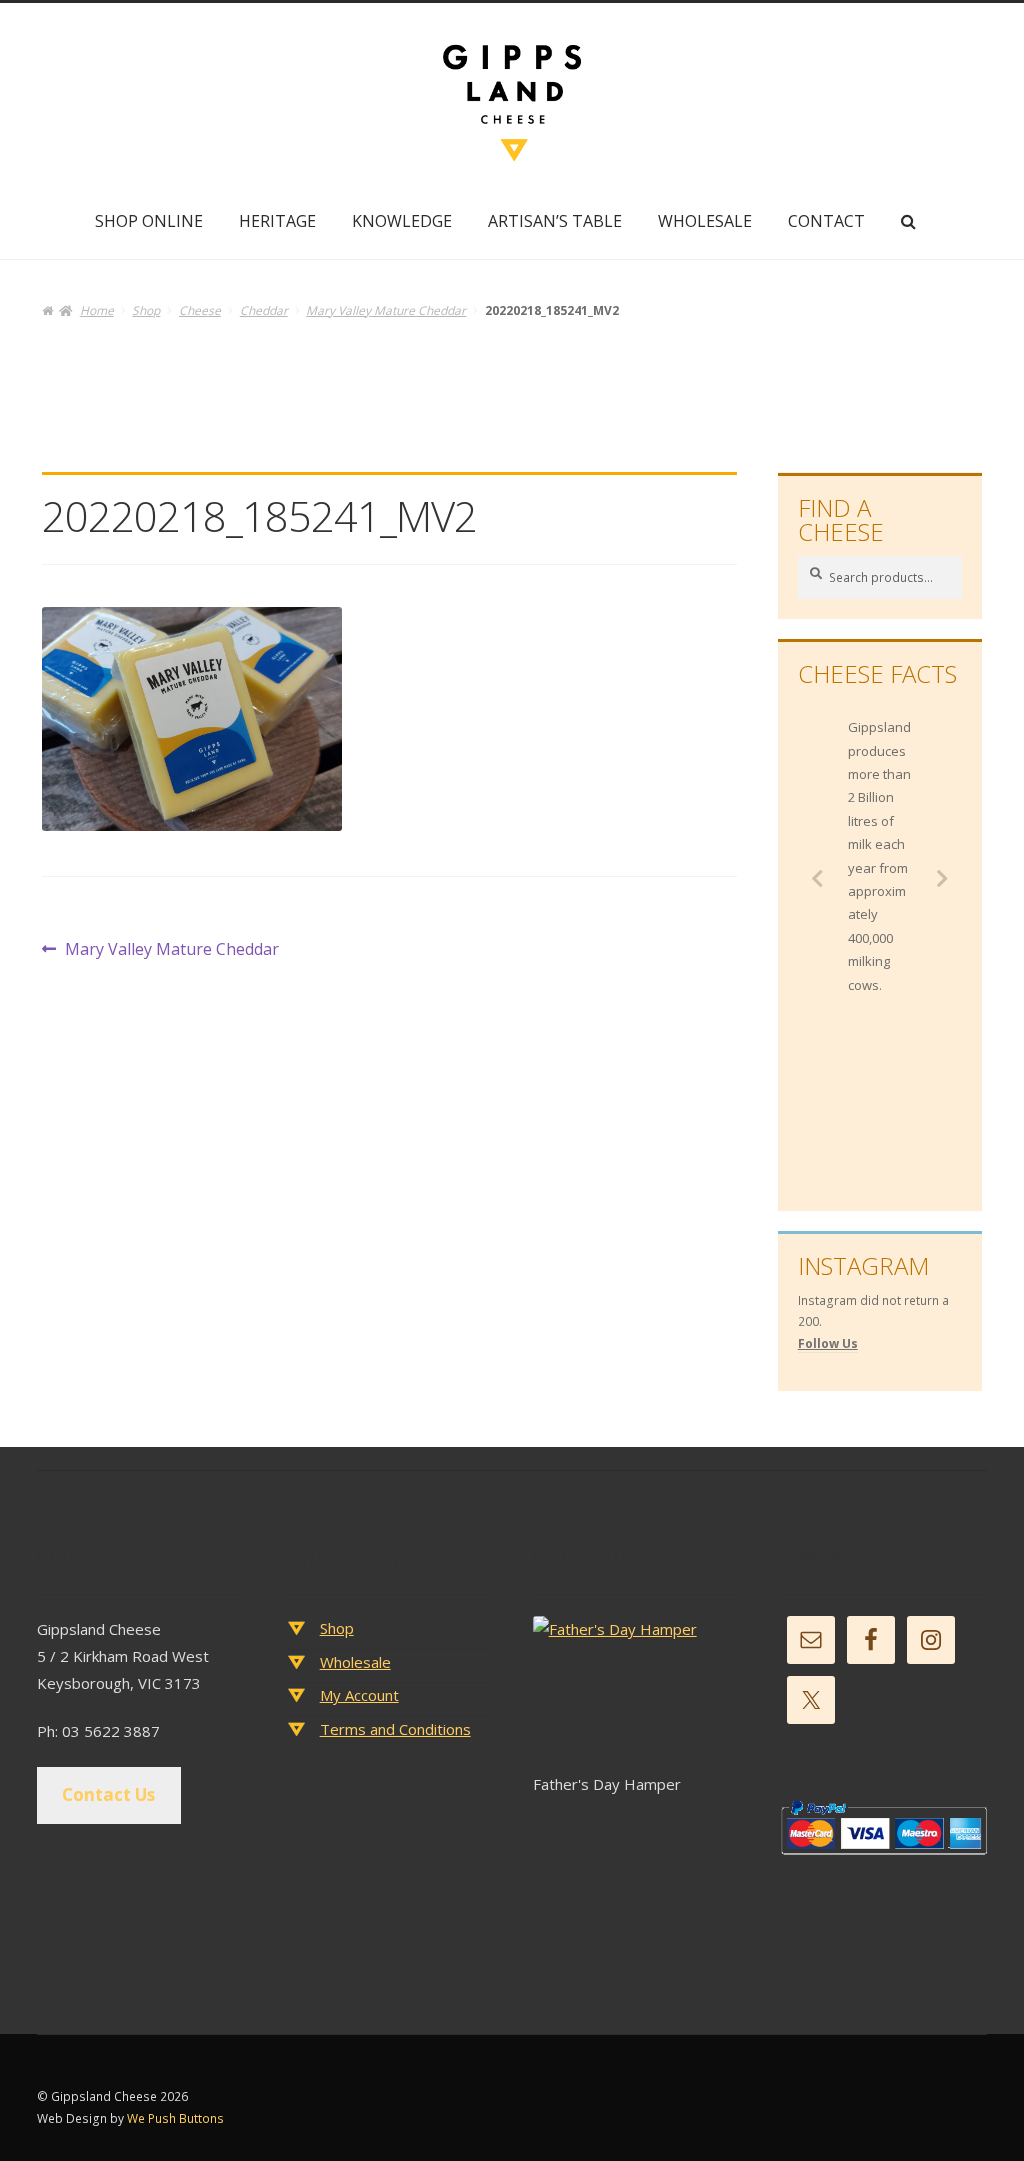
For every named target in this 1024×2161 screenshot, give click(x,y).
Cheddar (264, 310)
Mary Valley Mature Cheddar (386, 310)
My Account (359, 1695)
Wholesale (705, 221)
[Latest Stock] (636, 1693)
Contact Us (108, 1794)
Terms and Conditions (395, 1729)
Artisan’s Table (555, 221)
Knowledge (402, 221)
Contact (826, 221)
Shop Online (149, 221)
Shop (146, 310)
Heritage (277, 221)
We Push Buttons (175, 2118)
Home (96, 310)
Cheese (200, 310)
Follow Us (828, 1343)
